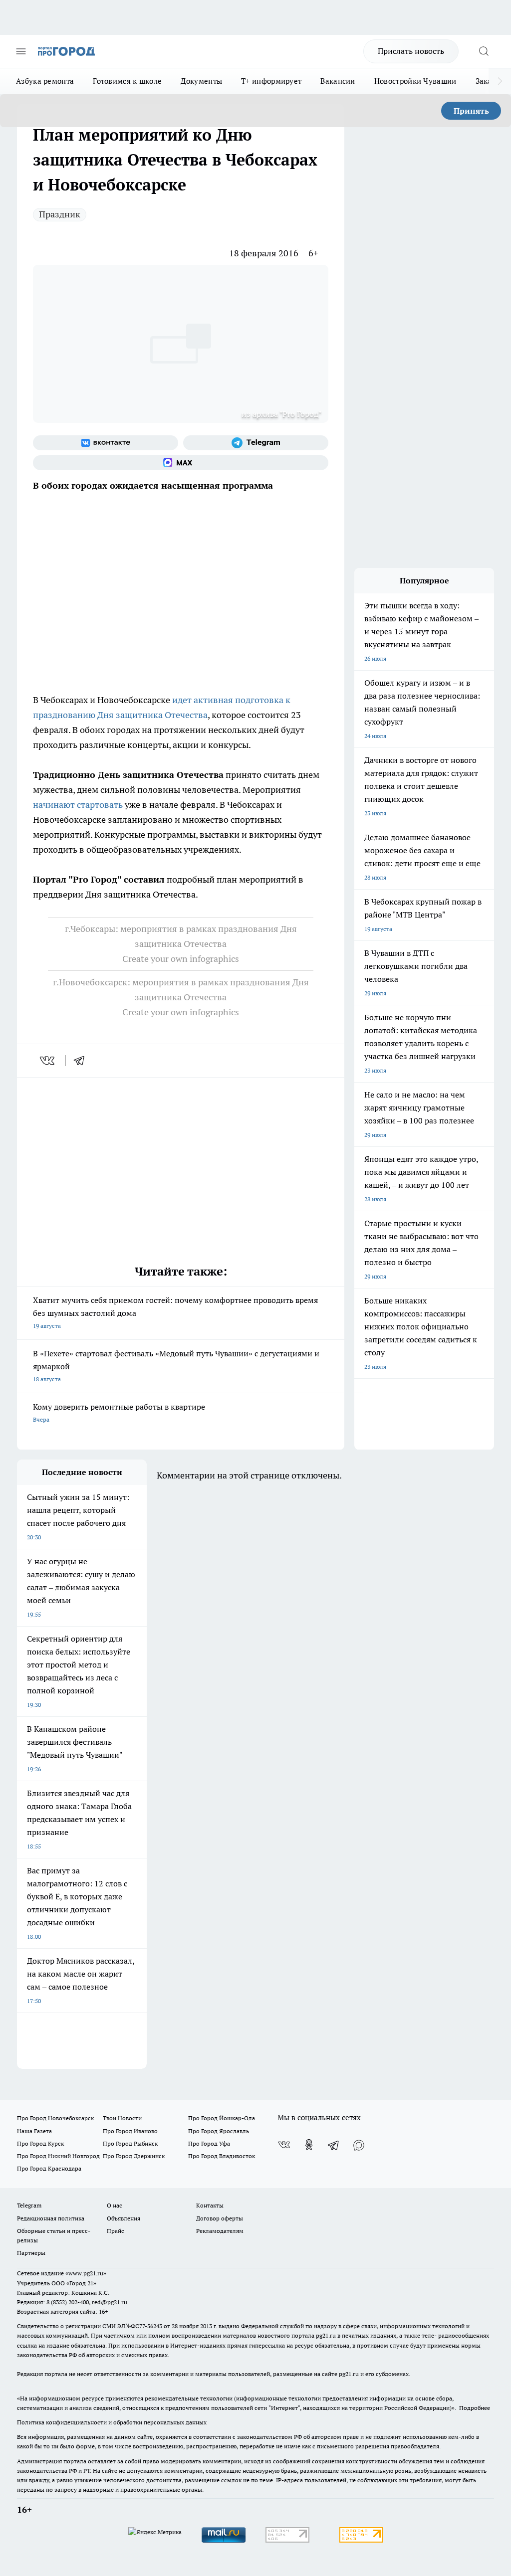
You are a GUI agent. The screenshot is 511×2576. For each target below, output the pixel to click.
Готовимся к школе (127, 81)
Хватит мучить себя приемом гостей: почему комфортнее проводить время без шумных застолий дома (175, 1312)
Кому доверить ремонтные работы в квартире (119, 1412)
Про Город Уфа (209, 2143)
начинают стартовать (78, 805)
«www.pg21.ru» (86, 2273)
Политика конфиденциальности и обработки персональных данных (112, 2422)
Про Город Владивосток (222, 2156)
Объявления (124, 2218)
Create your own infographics (181, 959)
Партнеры (31, 2253)
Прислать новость (411, 51)
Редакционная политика (51, 2218)
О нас (115, 2205)
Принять (471, 111)
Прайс (116, 2231)
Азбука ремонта (45, 81)
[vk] (48, 1061)
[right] (500, 81)
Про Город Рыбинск (130, 2143)
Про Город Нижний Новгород (58, 2156)
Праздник (60, 214)
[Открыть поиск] (484, 51)
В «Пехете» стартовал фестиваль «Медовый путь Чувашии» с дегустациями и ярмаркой (176, 1366)
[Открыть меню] (21, 51)
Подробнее (475, 2408)
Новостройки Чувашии (415, 81)
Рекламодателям (220, 2231)
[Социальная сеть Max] (181, 463)
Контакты (210, 2205)
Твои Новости (122, 2118)
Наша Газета (34, 2131)
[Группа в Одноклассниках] (309, 2145)
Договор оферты (220, 2218)
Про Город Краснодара (49, 2168)
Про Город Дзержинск (134, 2156)
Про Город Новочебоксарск (55, 2118)
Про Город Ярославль (219, 2131)
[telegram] (82, 1061)
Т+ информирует (271, 81)
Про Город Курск (40, 2143)
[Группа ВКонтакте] (106, 443)
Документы (201, 81)
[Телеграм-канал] (256, 443)
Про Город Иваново (130, 2131)
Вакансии (338, 81)
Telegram (29, 2205)
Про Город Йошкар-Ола (222, 2118)
